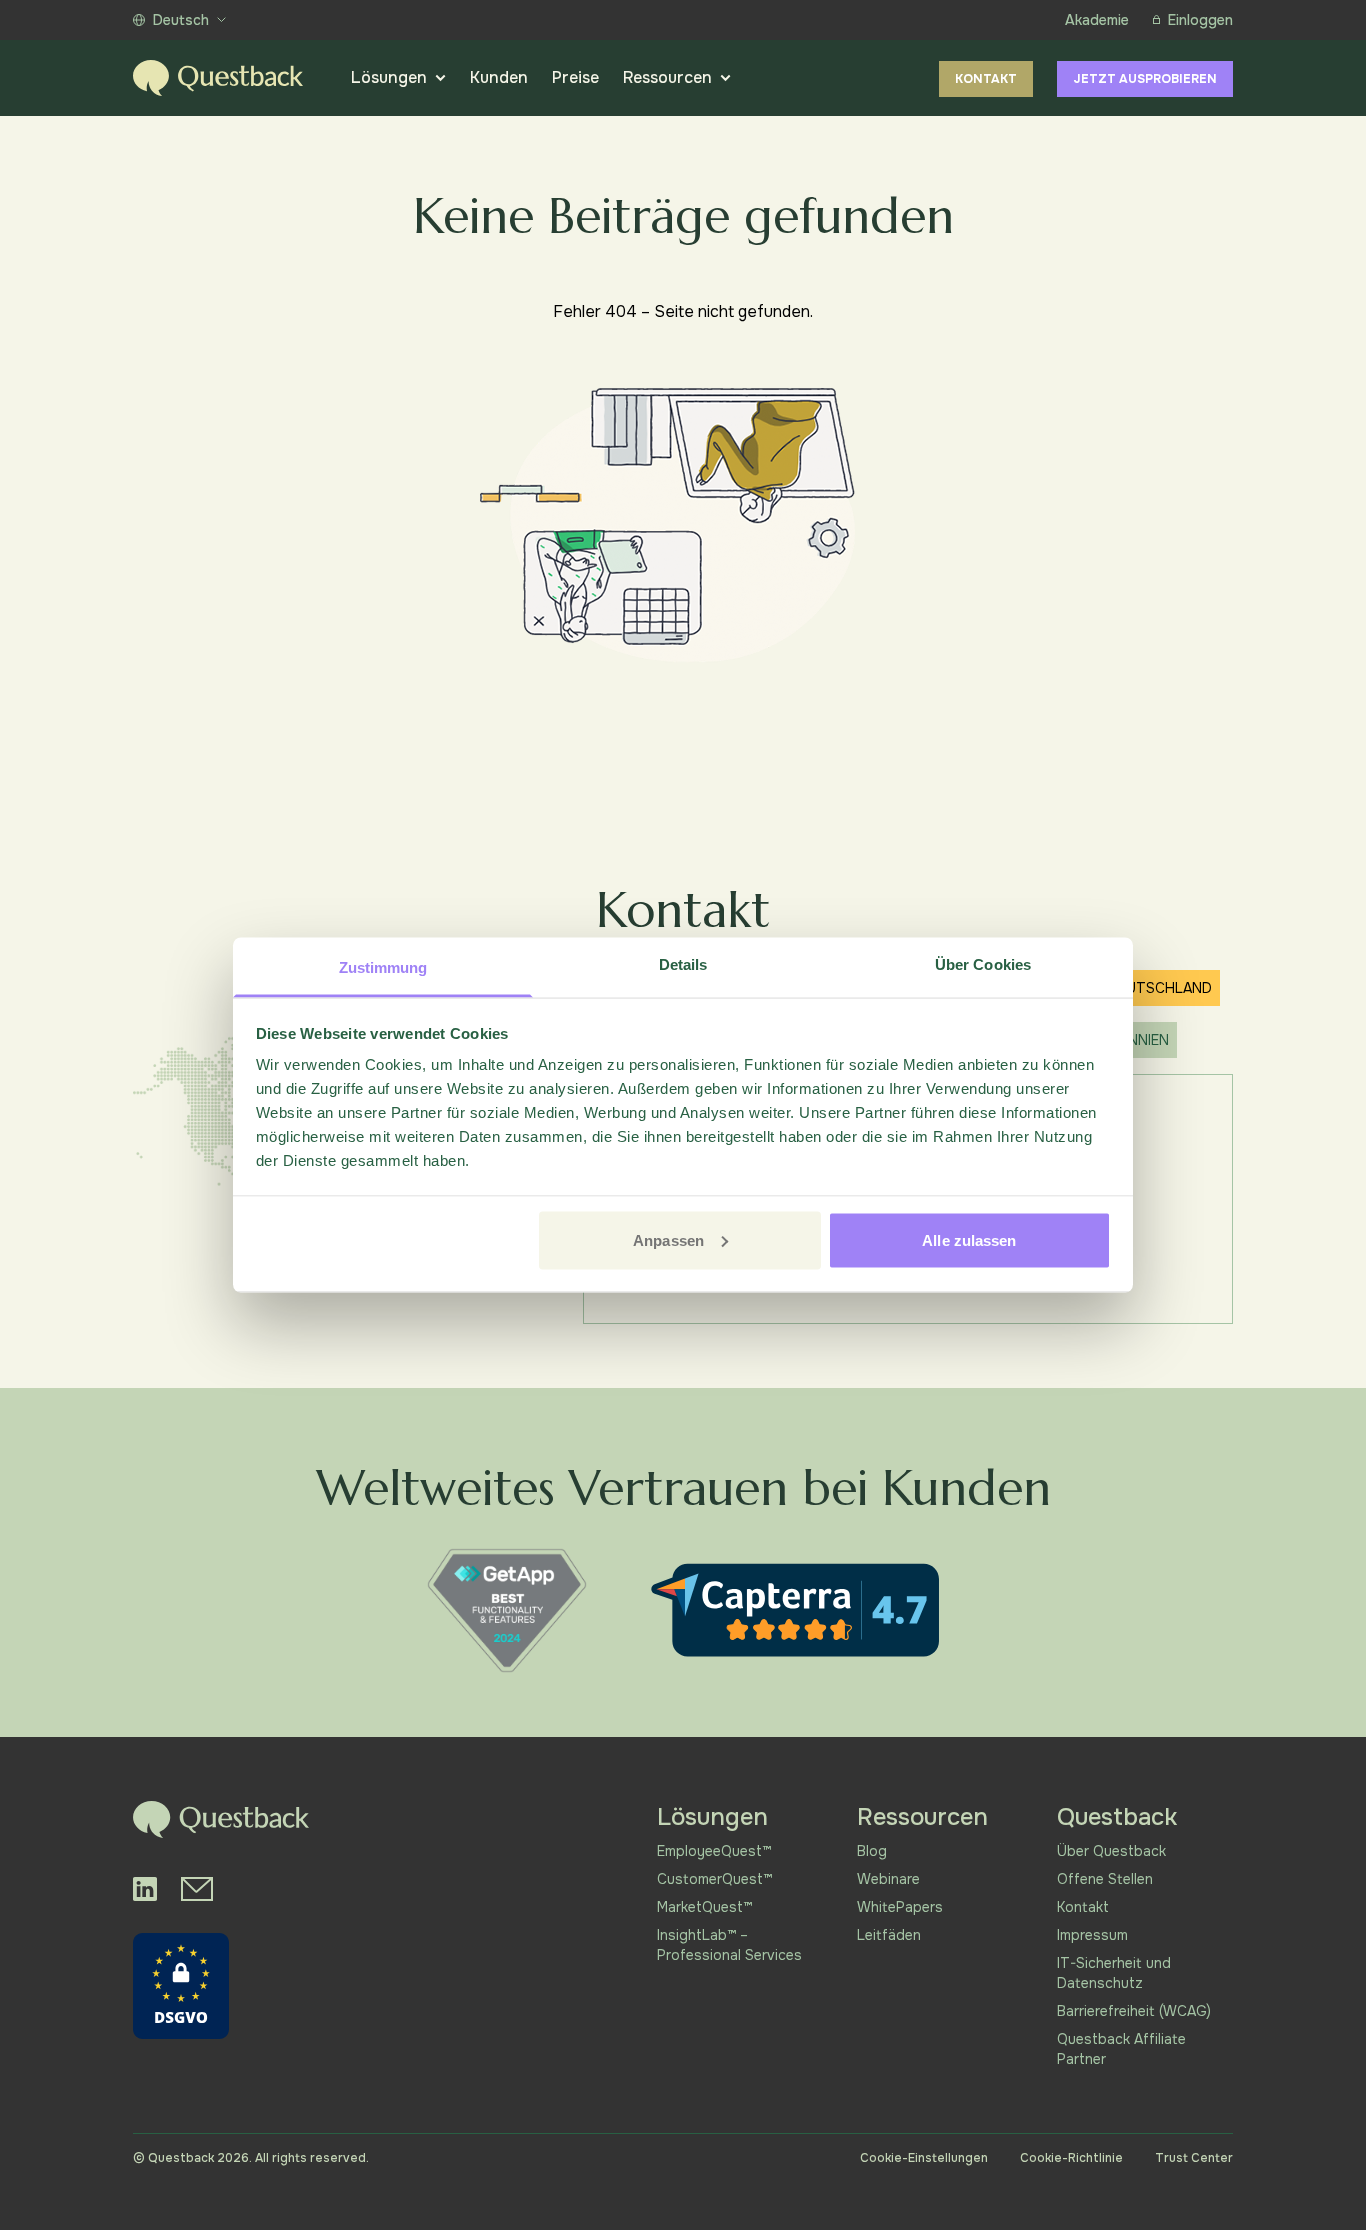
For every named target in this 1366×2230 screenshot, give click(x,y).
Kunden (499, 77)
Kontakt (986, 79)
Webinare (888, 1879)
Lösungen (389, 77)
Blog (872, 1851)
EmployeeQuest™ (714, 1851)
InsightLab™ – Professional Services (729, 1945)
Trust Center (1194, 2158)
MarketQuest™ (704, 1907)
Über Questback (1111, 1851)
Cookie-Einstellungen (924, 2158)
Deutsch (181, 20)
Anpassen (668, 1239)
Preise (575, 77)
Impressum (1092, 1935)
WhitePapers (900, 1907)
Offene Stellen (1105, 1879)
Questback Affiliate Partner (1121, 2049)
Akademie (1097, 20)
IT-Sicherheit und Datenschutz (1114, 1973)
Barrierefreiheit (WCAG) (1134, 2011)
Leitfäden (889, 1935)
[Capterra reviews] (795, 1610)
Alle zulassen (969, 1239)
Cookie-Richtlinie (1071, 2158)
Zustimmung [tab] (383, 967)
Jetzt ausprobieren (1145, 79)
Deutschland (1160, 988)
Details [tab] (683, 964)
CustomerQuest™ (714, 1879)
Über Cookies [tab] (983, 964)
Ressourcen (667, 77)
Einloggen (1200, 20)
